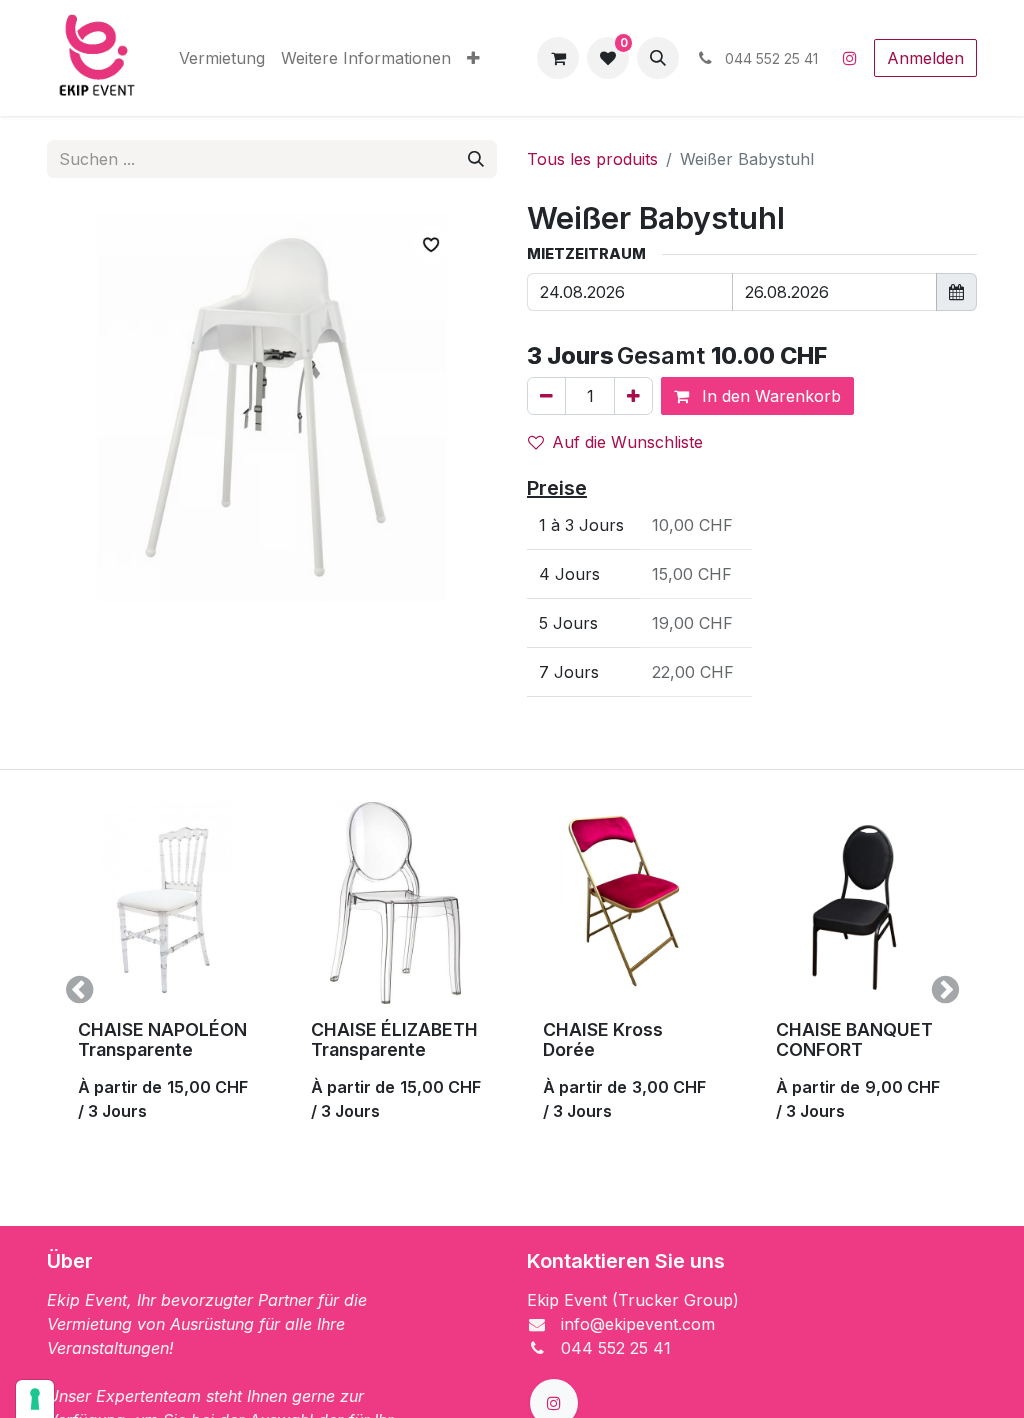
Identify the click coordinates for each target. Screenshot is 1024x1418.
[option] (512, 990)
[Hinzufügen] (633, 396)
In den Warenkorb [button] (769, 396)
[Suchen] (476, 159)
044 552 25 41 (616, 1348)
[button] (658, 58)
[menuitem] (222, 58)
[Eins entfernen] (546, 396)
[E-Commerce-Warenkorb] (558, 58)
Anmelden (925, 58)
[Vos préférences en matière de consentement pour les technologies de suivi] (35, 1399)
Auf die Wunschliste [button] (627, 442)
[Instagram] (850, 58)
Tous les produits (592, 159)
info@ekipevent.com (638, 1324)
